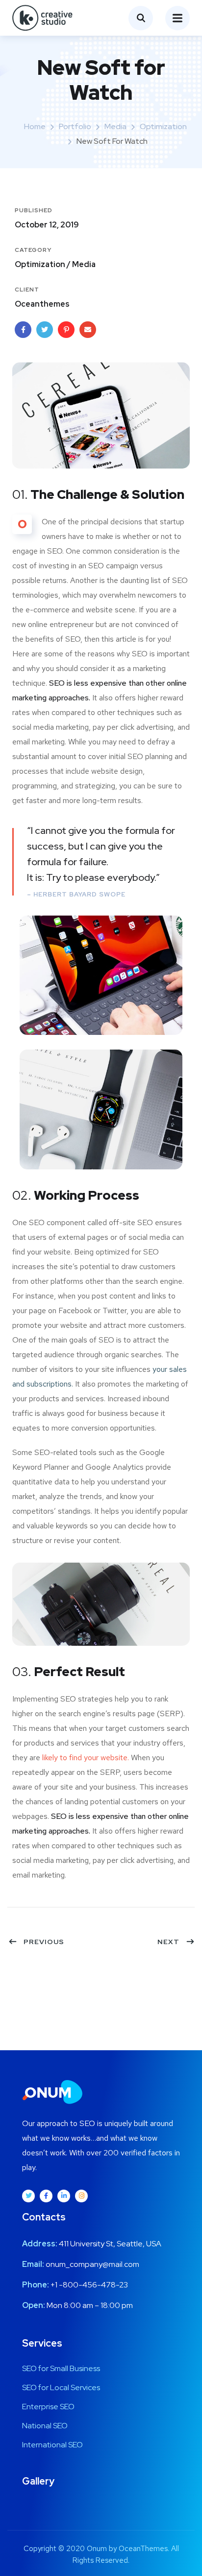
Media (115, 126)
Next (168, 1942)
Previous (44, 1942)
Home (35, 126)
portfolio (75, 126)
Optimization (163, 126)
